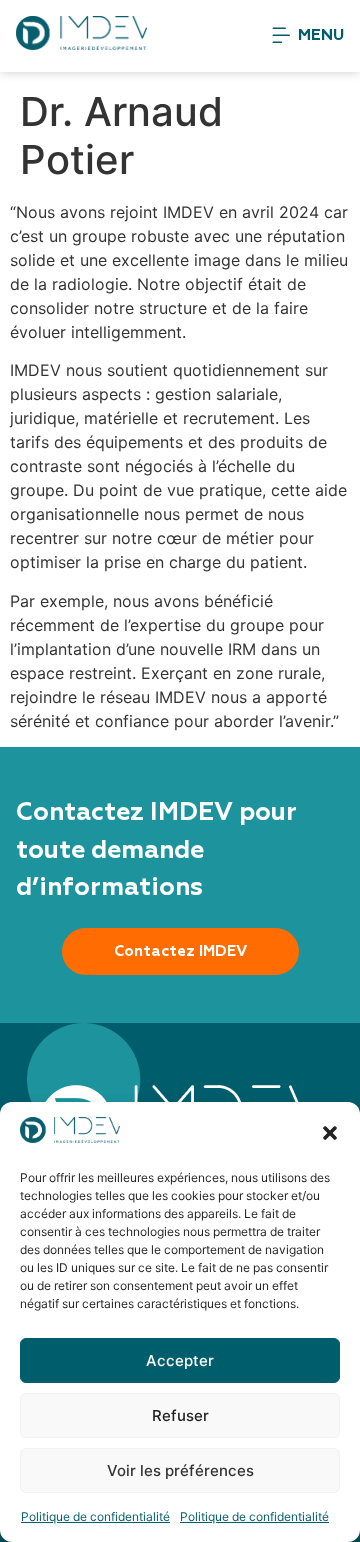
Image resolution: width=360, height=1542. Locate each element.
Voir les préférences (180, 1470)
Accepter (180, 1360)
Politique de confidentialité (95, 1516)
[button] (330, 1133)
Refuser (180, 1415)
